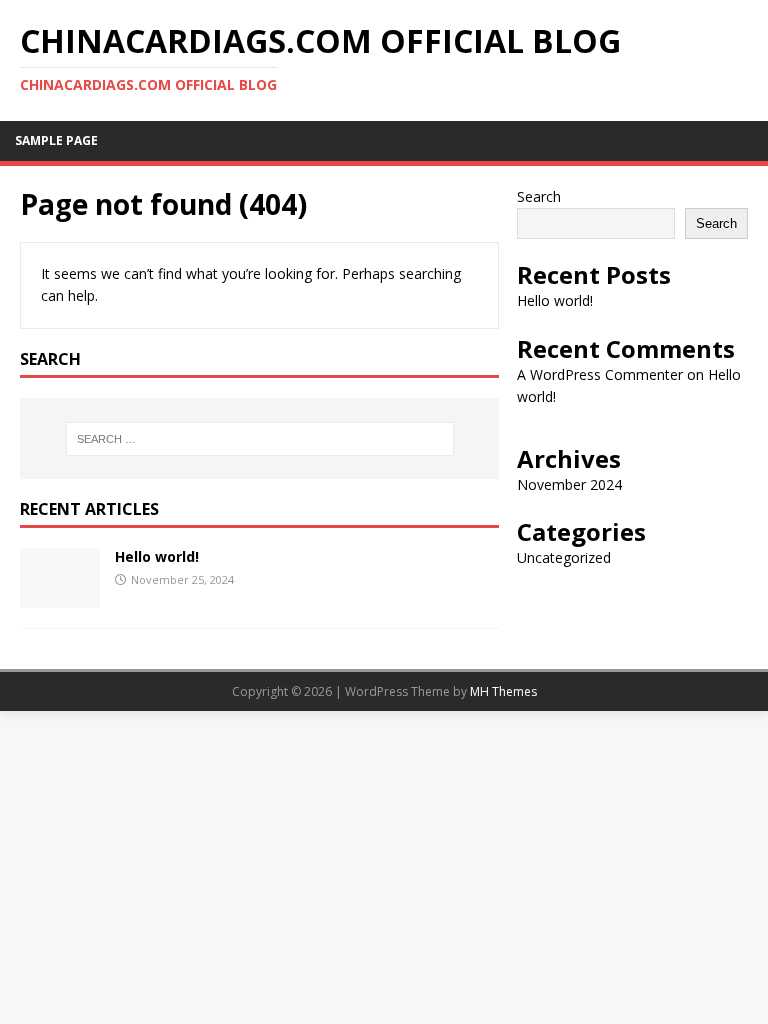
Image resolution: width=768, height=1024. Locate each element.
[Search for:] (259, 439)
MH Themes (503, 691)
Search (539, 196)
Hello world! (157, 556)
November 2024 (569, 484)
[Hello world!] (60, 596)
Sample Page (56, 140)
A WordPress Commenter (600, 374)
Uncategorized (564, 557)
